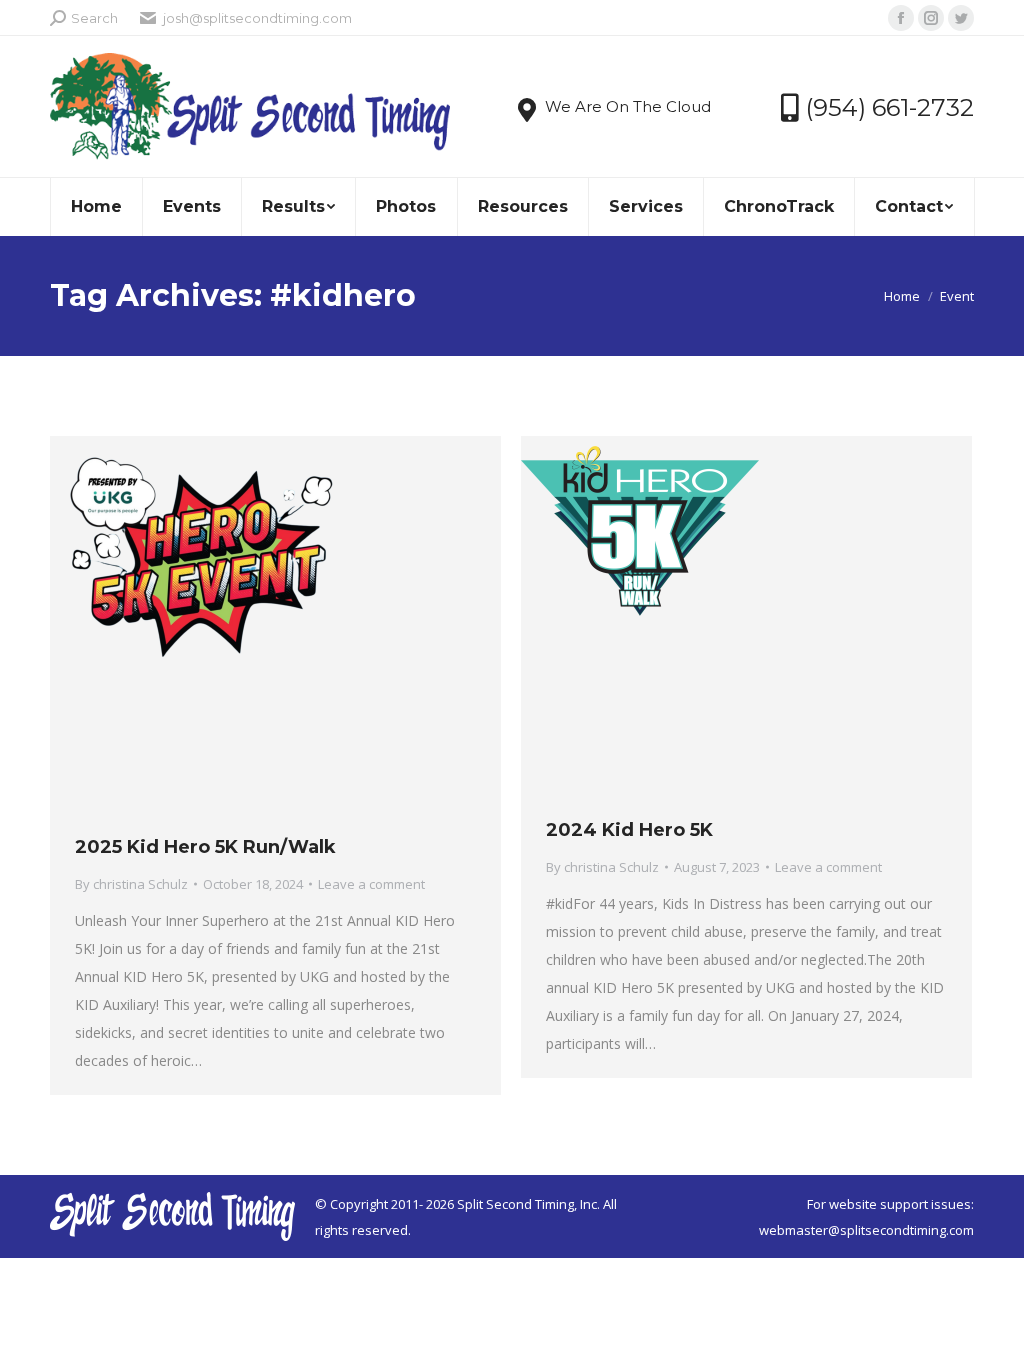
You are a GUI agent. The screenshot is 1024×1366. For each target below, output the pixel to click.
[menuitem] (96, 207)
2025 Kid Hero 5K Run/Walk (205, 847)
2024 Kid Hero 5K (629, 830)
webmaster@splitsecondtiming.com (866, 1230)
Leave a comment (371, 884)
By (131, 884)
